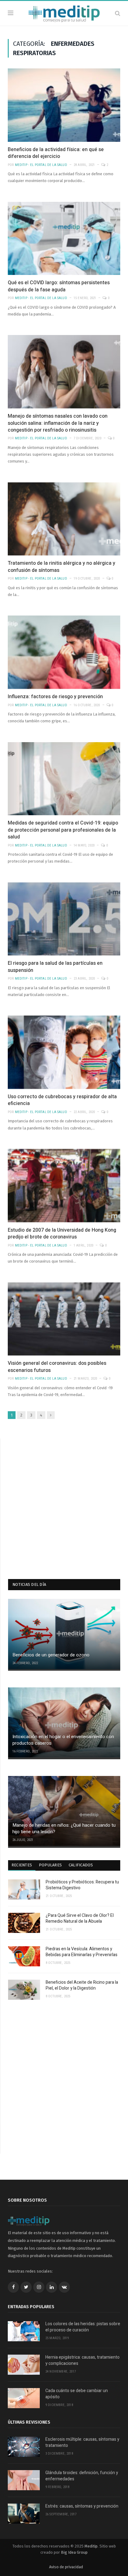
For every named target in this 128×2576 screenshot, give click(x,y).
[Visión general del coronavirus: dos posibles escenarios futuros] (64, 1319)
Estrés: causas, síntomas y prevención (82, 2506)
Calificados (81, 1865)
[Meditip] (64, 13)
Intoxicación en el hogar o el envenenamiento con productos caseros (63, 1740)
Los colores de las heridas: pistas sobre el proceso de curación (83, 2327)
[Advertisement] (64, 1502)
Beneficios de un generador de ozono (51, 1655)
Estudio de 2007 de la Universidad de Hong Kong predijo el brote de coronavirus (62, 1234)
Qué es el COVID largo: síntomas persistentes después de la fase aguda (59, 286)
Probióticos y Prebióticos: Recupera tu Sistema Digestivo (82, 1885)
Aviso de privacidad (66, 2567)
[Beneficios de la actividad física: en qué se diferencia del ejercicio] (64, 105)
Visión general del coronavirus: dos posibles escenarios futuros (57, 1367)
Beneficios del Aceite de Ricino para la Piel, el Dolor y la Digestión (82, 1985)
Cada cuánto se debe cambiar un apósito (77, 2394)
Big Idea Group (74, 2552)
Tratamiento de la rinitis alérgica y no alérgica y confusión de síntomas (62, 567)
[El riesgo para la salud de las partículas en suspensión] (64, 919)
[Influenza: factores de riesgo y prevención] (64, 652)
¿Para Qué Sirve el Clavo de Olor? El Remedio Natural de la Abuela (80, 1919)
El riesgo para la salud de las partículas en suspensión (55, 967)
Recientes (22, 1865)
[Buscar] (118, 13)
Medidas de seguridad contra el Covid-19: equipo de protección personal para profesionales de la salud (63, 830)
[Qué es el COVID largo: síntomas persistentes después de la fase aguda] (64, 239)
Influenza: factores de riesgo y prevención (55, 697)
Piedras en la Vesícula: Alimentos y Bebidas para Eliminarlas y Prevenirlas (82, 1952)
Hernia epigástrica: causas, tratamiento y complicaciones (82, 2360)
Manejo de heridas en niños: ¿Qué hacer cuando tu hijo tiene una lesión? (64, 1828)
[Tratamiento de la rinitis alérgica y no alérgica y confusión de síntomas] (64, 519)
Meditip (91, 2546)
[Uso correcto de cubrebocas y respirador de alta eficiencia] (64, 1052)
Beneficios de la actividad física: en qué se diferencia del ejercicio (56, 153)
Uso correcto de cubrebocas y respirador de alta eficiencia (62, 1100)
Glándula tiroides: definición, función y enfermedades (82, 2476)
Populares (50, 1865)
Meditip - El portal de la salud (41, 165)
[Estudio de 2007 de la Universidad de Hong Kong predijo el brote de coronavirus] (64, 1186)
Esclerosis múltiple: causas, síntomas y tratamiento (82, 2442)
